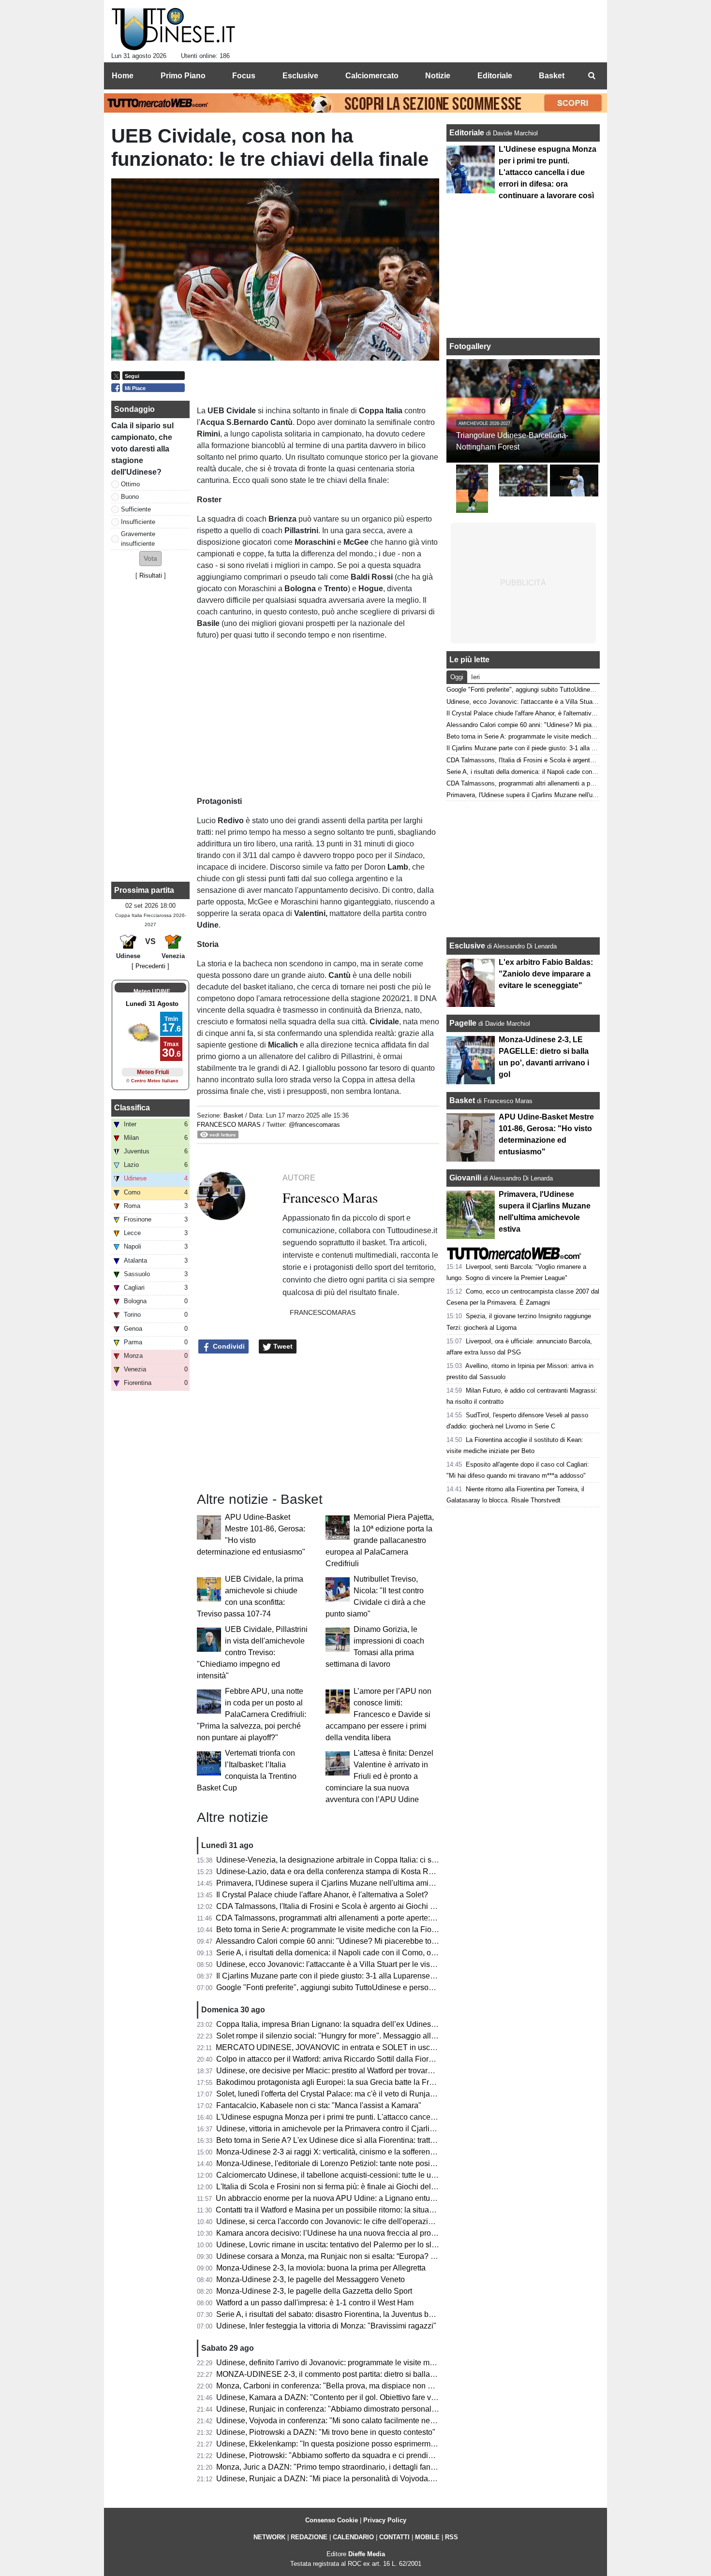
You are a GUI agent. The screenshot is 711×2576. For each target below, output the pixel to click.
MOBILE (427, 2537)
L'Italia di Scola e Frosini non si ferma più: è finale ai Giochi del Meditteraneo (347, 2187)
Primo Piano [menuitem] (183, 76)
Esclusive (467, 946)
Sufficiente (136, 509)
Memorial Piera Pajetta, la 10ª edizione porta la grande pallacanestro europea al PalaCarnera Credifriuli (380, 1540)
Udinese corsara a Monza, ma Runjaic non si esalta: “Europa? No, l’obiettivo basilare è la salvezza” (386, 2256)
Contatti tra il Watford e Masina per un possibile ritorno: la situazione (332, 2210)
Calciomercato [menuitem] (372, 76)
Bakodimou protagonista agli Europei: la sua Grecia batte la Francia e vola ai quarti (358, 2082)
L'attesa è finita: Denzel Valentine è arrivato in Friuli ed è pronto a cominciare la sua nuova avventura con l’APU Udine (379, 1776)
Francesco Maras (229, 1125)
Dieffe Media (367, 2554)
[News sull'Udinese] (173, 29)
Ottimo (130, 484)
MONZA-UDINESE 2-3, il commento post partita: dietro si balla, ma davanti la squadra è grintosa (381, 2374)
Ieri (475, 677)
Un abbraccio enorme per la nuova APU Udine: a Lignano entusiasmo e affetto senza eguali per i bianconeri (400, 2198)
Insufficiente (138, 522)
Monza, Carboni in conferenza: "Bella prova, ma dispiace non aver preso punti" (351, 2386)
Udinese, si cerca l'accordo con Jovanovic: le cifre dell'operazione (329, 2221)
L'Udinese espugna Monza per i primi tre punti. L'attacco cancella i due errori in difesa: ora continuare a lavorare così (415, 2117)
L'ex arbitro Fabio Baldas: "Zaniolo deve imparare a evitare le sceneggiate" (546, 974)
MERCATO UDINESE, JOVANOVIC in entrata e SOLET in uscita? (329, 2047)
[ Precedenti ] (150, 966)
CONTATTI (394, 2537)
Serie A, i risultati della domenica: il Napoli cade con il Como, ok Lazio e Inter (348, 1953)
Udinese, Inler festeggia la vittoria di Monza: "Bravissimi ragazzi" (326, 2326)
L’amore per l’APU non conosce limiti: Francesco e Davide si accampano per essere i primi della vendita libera (378, 1714)
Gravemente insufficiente (138, 538)
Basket (233, 1115)
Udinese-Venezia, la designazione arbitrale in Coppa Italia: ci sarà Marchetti (346, 1860)
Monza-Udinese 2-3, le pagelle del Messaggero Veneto (311, 2279)
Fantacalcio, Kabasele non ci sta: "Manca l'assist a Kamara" (319, 2105)
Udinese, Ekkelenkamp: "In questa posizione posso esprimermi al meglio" (342, 2444)
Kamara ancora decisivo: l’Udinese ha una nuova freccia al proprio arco (339, 2233)
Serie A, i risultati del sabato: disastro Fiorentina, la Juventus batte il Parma (344, 2314)
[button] (150, 559)
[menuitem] (592, 76)
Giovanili (465, 1178)
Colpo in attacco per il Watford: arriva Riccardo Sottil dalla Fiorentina (333, 2059)
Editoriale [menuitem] (495, 76)
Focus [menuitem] (244, 76)
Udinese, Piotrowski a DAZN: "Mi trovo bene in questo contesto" (326, 2432)
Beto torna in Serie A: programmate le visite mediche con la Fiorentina (336, 1929)
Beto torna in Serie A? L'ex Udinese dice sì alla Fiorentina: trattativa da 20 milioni (354, 2140)
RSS (452, 2537)
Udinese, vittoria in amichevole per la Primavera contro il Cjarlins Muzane (342, 2129)
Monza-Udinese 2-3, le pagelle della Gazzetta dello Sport (314, 2291)
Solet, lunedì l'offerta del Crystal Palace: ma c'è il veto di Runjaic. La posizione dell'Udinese (372, 2094)
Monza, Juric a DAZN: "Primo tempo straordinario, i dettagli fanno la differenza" (351, 2467)
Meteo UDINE (152, 991)
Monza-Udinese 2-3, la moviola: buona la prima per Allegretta (321, 2268)
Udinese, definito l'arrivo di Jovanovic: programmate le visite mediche (334, 2363)
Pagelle (463, 1023)
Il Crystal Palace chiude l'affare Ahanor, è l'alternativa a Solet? (322, 1895)
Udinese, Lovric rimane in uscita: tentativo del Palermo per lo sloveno (334, 2245)
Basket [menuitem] (552, 76)
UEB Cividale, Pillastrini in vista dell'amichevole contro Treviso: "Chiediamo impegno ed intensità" (252, 1652)
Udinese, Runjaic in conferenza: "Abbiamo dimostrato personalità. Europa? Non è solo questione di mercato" (402, 2409)
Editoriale (468, 133)
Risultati (151, 575)
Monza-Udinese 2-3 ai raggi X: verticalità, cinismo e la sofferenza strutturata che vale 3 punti (373, 2152)
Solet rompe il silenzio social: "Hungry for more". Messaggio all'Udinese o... (345, 2036)
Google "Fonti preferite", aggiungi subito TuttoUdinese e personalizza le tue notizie (357, 1987)
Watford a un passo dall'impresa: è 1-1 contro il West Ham (315, 2303)
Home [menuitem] (123, 76)
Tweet (282, 1346)
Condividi (228, 1346)
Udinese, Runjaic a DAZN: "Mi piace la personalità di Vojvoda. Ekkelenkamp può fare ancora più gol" (389, 2479)
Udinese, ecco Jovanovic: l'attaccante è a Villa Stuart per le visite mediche (343, 1964)
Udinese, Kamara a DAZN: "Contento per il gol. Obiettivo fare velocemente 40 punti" (360, 2397)
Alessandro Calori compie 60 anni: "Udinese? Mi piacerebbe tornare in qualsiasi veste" (365, 1941)
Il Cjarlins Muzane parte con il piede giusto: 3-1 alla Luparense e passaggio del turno (361, 1976)
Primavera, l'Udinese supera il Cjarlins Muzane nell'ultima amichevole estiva (347, 1883)
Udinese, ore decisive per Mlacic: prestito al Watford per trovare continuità (342, 2071)
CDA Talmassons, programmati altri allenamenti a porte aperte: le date (335, 1918)
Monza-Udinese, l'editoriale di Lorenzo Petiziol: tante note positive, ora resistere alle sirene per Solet (388, 2163)
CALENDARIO (353, 2537)
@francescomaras (314, 1125)
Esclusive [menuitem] (300, 76)
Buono (130, 497)
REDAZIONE (309, 2537)
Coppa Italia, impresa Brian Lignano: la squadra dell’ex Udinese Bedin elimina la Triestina (370, 2024)
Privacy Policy (385, 2520)
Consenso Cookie (332, 2520)
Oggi (457, 677)
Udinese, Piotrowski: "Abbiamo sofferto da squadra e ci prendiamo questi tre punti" (357, 2455)
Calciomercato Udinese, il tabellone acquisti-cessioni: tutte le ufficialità (337, 2175)
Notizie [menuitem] (438, 76)
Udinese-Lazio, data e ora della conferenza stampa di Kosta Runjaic (333, 1871)
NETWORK (269, 2537)
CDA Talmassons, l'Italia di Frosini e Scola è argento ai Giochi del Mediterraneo (352, 1906)
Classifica (132, 1108)
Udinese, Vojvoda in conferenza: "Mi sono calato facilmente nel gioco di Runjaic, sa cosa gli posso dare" (395, 2421)
